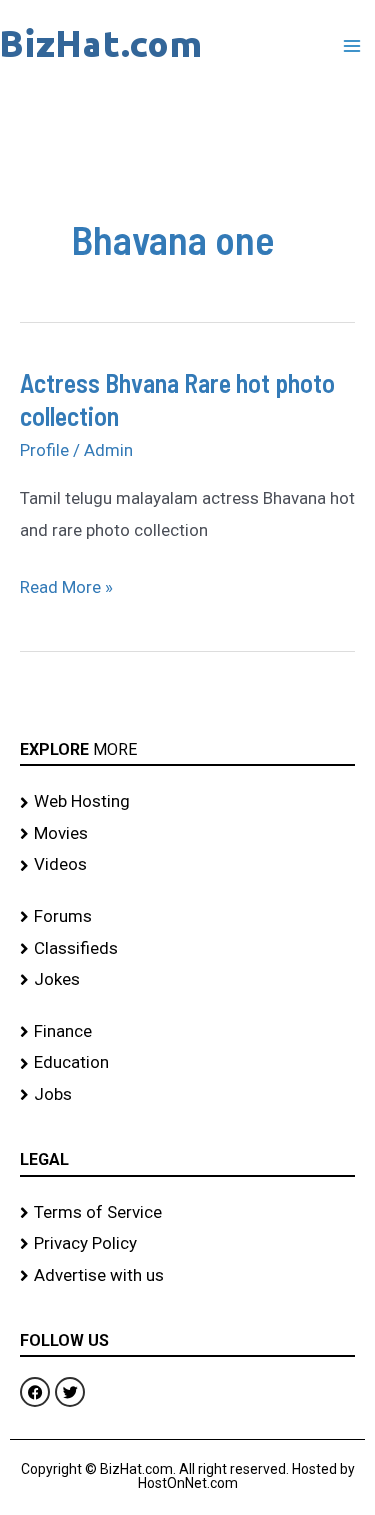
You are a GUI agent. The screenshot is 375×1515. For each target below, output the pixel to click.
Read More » (66, 584)
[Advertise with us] (187, 1276)
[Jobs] (187, 1095)
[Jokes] (187, 980)
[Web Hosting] (187, 802)
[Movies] (187, 834)
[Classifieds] (187, 949)
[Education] (187, 1063)
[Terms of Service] (187, 1213)
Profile (44, 450)
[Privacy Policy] (187, 1244)
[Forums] (187, 917)
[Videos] (187, 865)
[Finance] (187, 1032)
